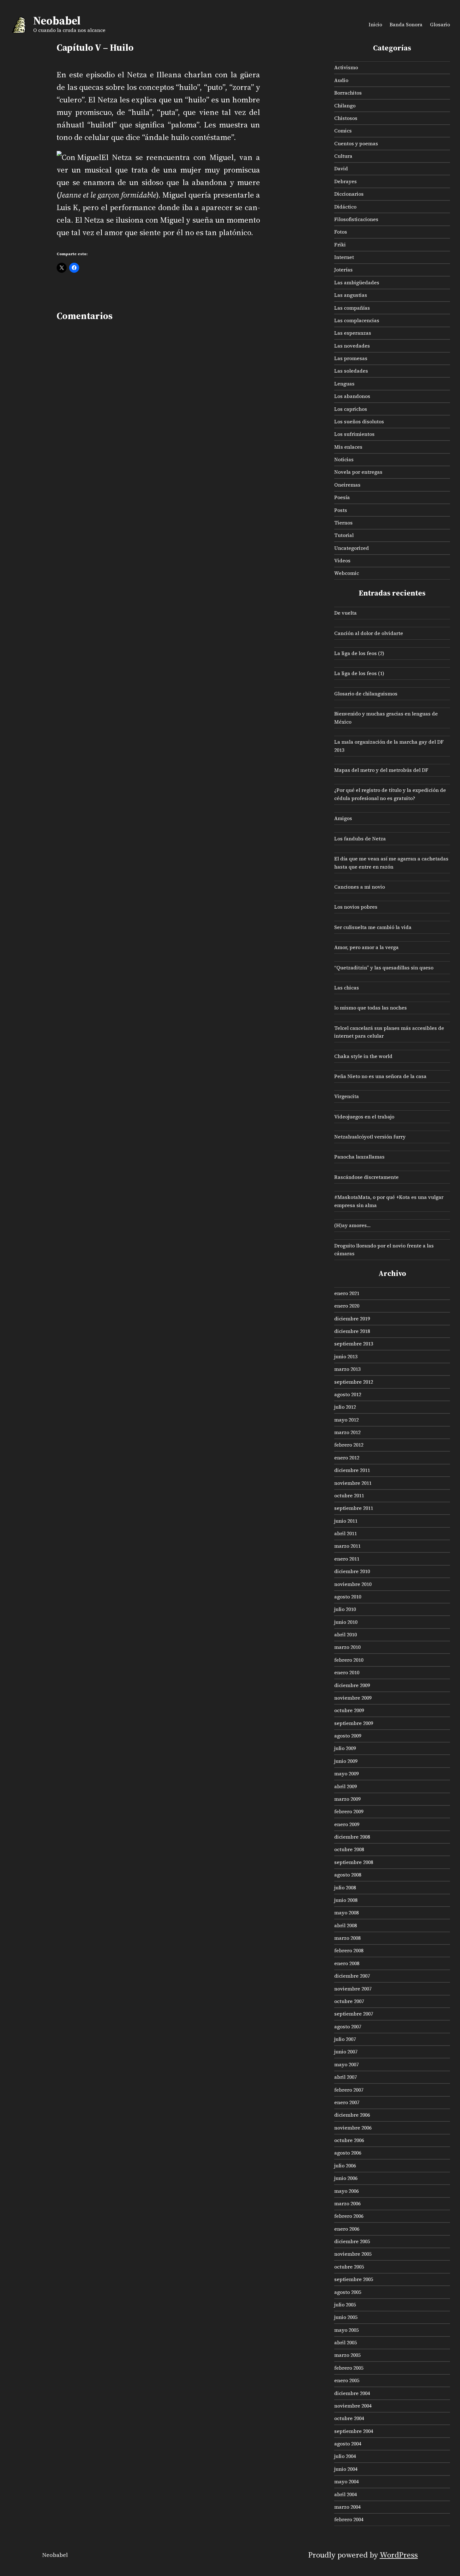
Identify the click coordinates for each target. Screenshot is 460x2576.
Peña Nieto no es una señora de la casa (380, 1076)
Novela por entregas (358, 472)
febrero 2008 (349, 1950)
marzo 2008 (347, 1938)
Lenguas (344, 384)
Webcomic (347, 573)
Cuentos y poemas (356, 143)
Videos (342, 560)
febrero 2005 (349, 2368)
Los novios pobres (356, 907)
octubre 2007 (349, 2001)
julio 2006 (345, 2166)
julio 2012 (345, 1407)
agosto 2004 (348, 2444)
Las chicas (347, 988)
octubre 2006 (349, 2140)
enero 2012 (347, 1458)
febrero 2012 (349, 1445)
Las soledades (351, 371)
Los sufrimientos (354, 434)
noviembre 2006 (353, 2128)
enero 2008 (347, 1963)
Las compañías (352, 308)
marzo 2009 (347, 1799)
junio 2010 (346, 1622)
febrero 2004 (349, 2519)
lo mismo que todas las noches (371, 1008)
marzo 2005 (347, 2355)
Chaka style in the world (363, 1056)
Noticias (344, 459)
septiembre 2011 (354, 1508)
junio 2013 (346, 1356)
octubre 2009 (349, 1710)
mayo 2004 (346, 2481)
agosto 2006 (348, 2153)
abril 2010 (345, 1634)
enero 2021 (347, 1293)
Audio (341, 80)
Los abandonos (352, 396)
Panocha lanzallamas (359, 1157)
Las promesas (351, 358)
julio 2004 (345, 2456)
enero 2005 (347, 2380)
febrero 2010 (349, 1660)
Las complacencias (357, 320)
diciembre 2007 (352, 1976)
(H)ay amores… (352, 1225)
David (341, 168)
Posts (341, 510)
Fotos (341, 232)
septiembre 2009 (354, 1723)
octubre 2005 (349, 2267)
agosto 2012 (348, 1394)
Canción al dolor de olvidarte (369, 633)
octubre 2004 (349, 2418)
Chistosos (346, 118)
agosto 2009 (348, 1736)
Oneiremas (347, 485)
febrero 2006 (349, 2216)
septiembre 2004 (354, 2431)
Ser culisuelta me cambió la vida (373, 927)
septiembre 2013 (354, 1344)
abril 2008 (345, 1925)
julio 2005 (345, 2305)
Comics (343, 131)
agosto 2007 (348, 2026)
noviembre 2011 (353, 1483)
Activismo (346, 67)
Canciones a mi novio (360, 887)
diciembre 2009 (352, 1685)
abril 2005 (345, 2342)
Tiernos (343, 523)
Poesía (342, 497)
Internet (344, 257)
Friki (340, 245)
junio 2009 (346, 1761)
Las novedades (352, 346)
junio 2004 (346, 2469)
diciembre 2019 (352, 1319)
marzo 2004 (347, 2507)
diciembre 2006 (352, 2115)
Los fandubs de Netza (360, 839)
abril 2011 (345, 1533)
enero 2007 (347, 2102)
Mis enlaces (348, 447)
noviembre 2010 (353, 1584)
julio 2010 (345, 1609)
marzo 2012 (347, 1432)
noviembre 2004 (353, 2406)
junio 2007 (346, 2052)
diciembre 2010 (352, 1571)
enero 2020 (347, 1306)
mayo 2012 (346, 1420)
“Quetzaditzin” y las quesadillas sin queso (384, 968)
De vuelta (345, 613)
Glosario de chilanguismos (366, 694)
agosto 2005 (348, 2292)
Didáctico (345, 207)
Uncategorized (352, 548)
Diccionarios (349, 194)
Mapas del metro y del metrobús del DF (381, 770)
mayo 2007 (346, 2064)
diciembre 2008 (352, 1837)
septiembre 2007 (354, 2014)
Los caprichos (351, 409)
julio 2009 (345, 1748)
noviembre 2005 (353, 2254)
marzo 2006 (347, 2203)
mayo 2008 (346, 1913)
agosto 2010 (348, 1597)
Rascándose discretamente (366, 1177)
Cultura (343, 156)
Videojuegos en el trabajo (364, 1117)
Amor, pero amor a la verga (366, 947)
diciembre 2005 (352, 2241)
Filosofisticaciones (356, 219)
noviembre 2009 (353, 1698)
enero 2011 (347, 1559)
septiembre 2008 (354, 1862)
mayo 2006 (346, 2191)
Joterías (343, 270)
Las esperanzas (353, 333)
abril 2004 (345, 2494)
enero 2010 (347, 1672)
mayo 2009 (346, 1773)
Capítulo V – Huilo (95, 48)
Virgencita (347, 1096)
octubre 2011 (349, 1495)
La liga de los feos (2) (359, 653)
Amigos (343, 818)
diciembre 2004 (352, 2393)
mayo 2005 (346, 2330)
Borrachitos (348, 93)
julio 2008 (345, 1887)
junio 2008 (346, 1900)
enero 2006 (347, 2229)
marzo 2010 (347, 1647)
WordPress (399, 2555)
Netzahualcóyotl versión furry (370, 1137)
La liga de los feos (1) (359, 673)
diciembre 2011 (352, 1470)
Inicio (375, 24)
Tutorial (344, 535)
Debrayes (345, 181)
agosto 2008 (348, 1875)
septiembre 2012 (354, 1382)
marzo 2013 (347, 1369)
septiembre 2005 (354, 2279)
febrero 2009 (349, 1811)
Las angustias (351, 295)
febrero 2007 (349, 2090)
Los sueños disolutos (359, 421)
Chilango (345, 106)
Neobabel (57, 21)
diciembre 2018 (352, 1331)
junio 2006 (346, 2178)
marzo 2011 (347, 1546)
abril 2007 (345, 2077)
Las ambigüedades (357, 282)
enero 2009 (347, 1824)
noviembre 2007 (353, 1989)
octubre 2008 (349, 1849)
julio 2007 (345, 2039)
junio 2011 (346, 1521)
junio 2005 (346, 2317)
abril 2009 (345, 1786)
